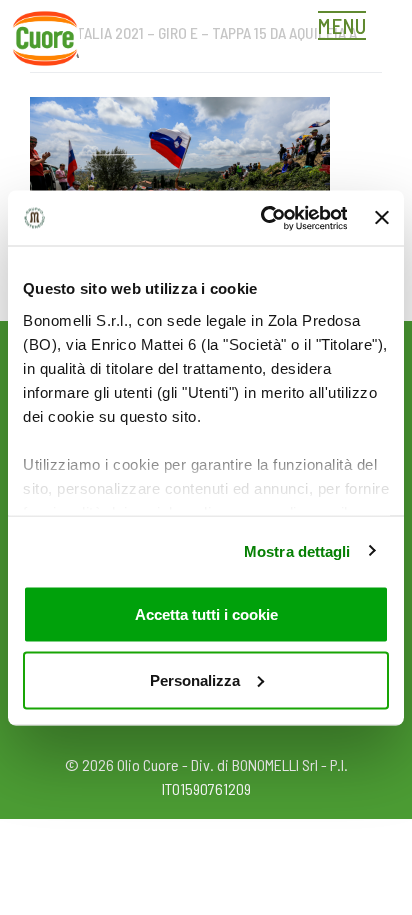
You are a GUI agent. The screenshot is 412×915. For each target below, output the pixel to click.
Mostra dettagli (297, 550)
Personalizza (195, 679)
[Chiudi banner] (382, 218)
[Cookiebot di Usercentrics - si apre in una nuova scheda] (263, 218)
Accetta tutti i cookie (206, 614)
